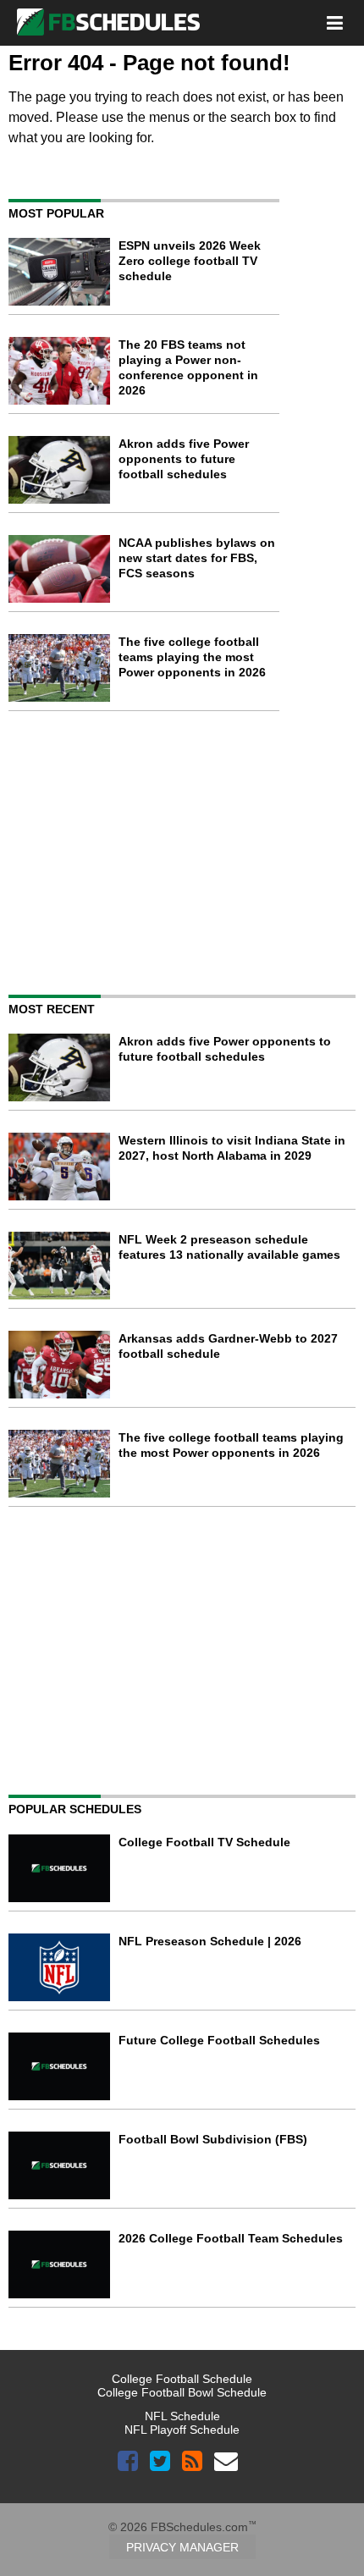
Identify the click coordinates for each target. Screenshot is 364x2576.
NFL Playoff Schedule (182, 2430)
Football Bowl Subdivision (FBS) (213, 2139)
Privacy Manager (182, 2547)
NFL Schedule (182, 2416)
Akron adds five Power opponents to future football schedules (184, 459)
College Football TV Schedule (204, 1842)
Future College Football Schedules (219, 2040)
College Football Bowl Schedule (182, 2392)
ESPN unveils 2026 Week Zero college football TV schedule (190, 261)
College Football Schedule (182, 2379)
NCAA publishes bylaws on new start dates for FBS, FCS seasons (197, 558)
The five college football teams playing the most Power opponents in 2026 (192, 657)
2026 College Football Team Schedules (231, 2238)
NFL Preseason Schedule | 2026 (210, 1941)
